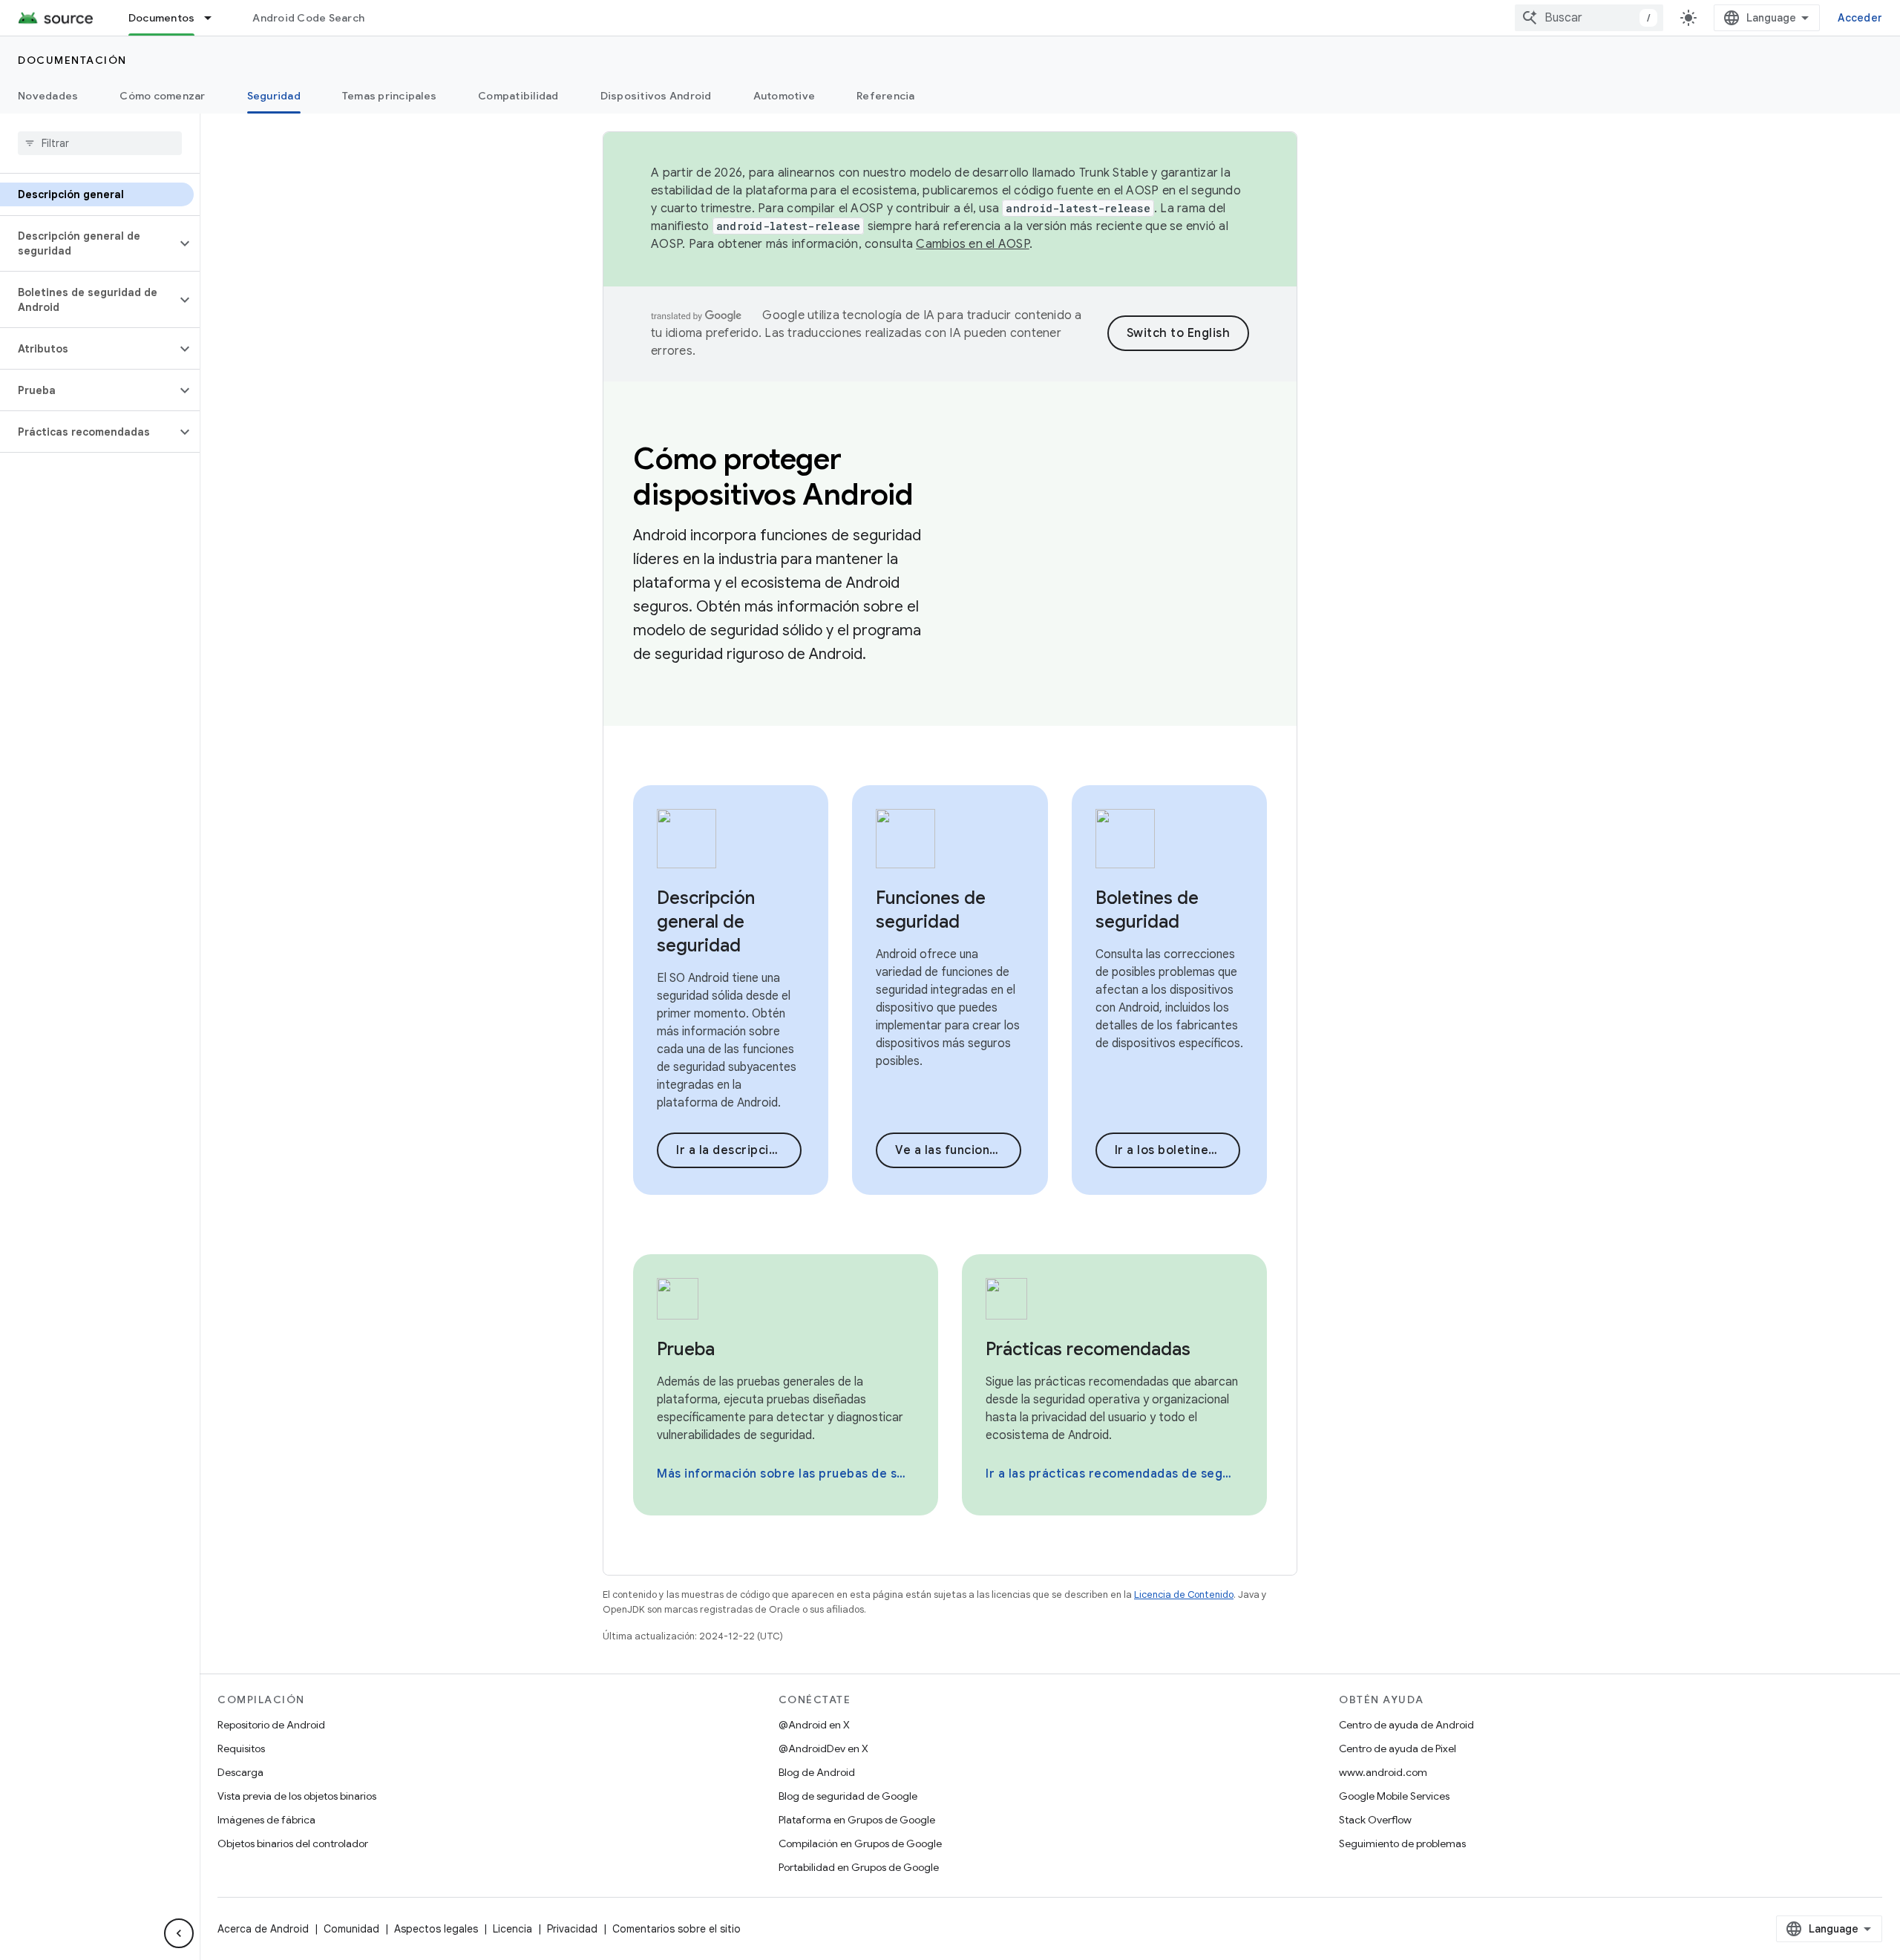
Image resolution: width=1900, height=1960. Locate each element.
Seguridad (274, 96)
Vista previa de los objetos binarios (297, 1796)
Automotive (784, 96)
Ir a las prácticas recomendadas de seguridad (1113, 1474)
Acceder (1860, 18)
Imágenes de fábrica (266, 1820)
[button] (88, 243)
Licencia (512, 1929)
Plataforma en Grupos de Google (857, 1820)
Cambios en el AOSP (973, 244)
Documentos (162, 18)
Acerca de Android (263, 1929)
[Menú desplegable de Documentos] (214, 18)
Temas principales (389, 96)
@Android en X (814, 1725)
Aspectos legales (436, 1929)
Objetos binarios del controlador (293, 1843)
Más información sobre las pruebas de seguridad (784, 1474)
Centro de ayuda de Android (1406, 1725)
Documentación (72, 60)
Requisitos (241, 1748)
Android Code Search (308, 18)
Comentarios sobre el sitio (677, 1929)
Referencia (886, 96)
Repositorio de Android (271, 1725)
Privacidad (572, 1929)
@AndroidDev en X (823, 1748)
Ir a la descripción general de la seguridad (739, 1150)
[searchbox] (100, 143)
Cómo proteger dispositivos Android (773, 476)
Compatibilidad (518, 96)
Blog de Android (817, 1772)
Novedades (48, 96)
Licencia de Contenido (1184, 1594)
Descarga (240, 1772)
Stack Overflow (1375, 1820)
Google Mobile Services (1394, 1796)
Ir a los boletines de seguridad (1177, 1150)
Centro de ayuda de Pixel (1398, 1748)
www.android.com (1383, 1772)
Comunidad (351, 1929)
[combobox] (1589, 18)
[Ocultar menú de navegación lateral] (179, 1933)
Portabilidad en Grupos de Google (859, 1867)
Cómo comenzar (162, 96)
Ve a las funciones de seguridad (958, 1150)
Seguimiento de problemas (1402, 1843)
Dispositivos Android (656, 96)
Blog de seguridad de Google (848, 1796)
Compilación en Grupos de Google (860, 1843)
